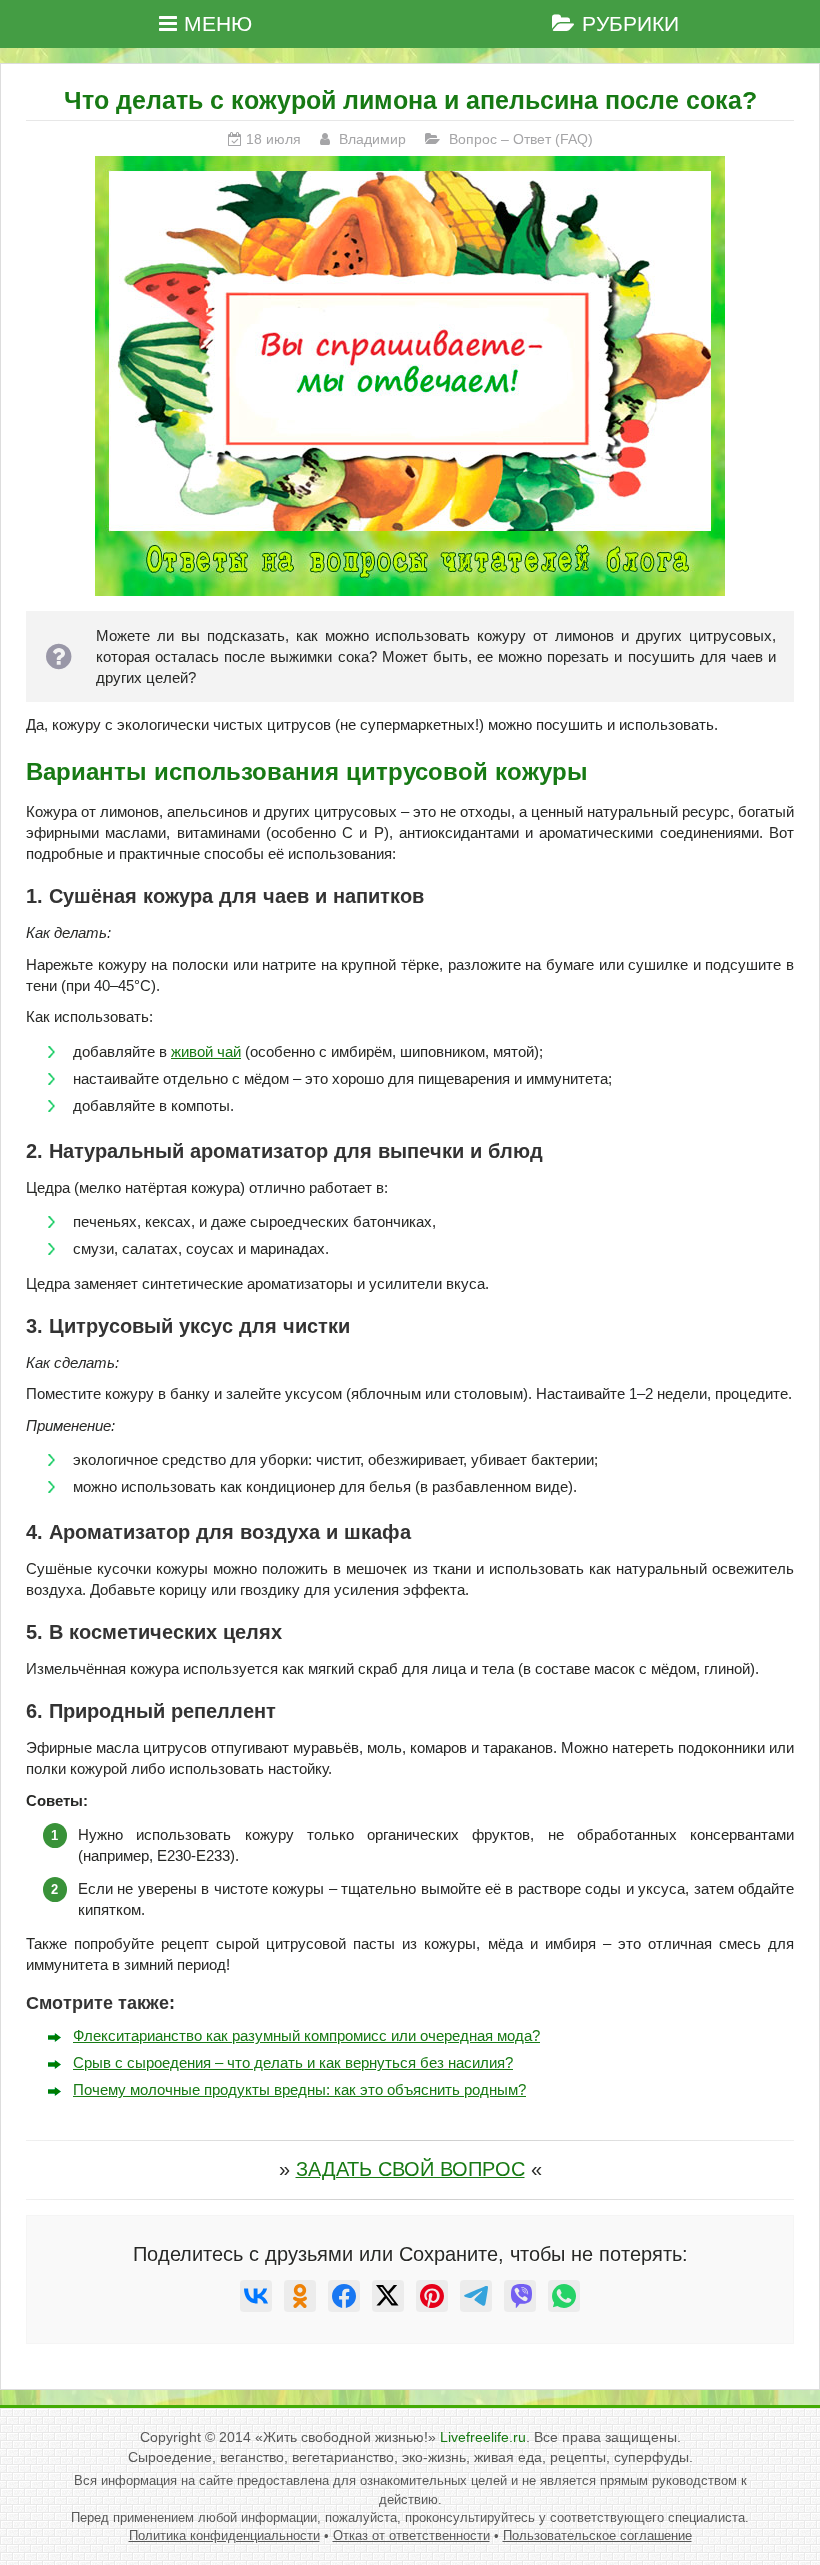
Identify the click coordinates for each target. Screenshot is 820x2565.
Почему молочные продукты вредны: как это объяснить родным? (299, 2089)
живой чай (206, 1051)
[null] (256, 2296)
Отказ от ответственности (411, 2535)
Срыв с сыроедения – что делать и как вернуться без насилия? (293, 2062)
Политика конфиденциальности (224, 2535)
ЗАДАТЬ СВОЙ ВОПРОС (410, 2169)
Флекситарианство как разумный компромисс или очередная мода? (306, 2035)
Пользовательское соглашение (597, 2535)
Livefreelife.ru (483, 2437)
